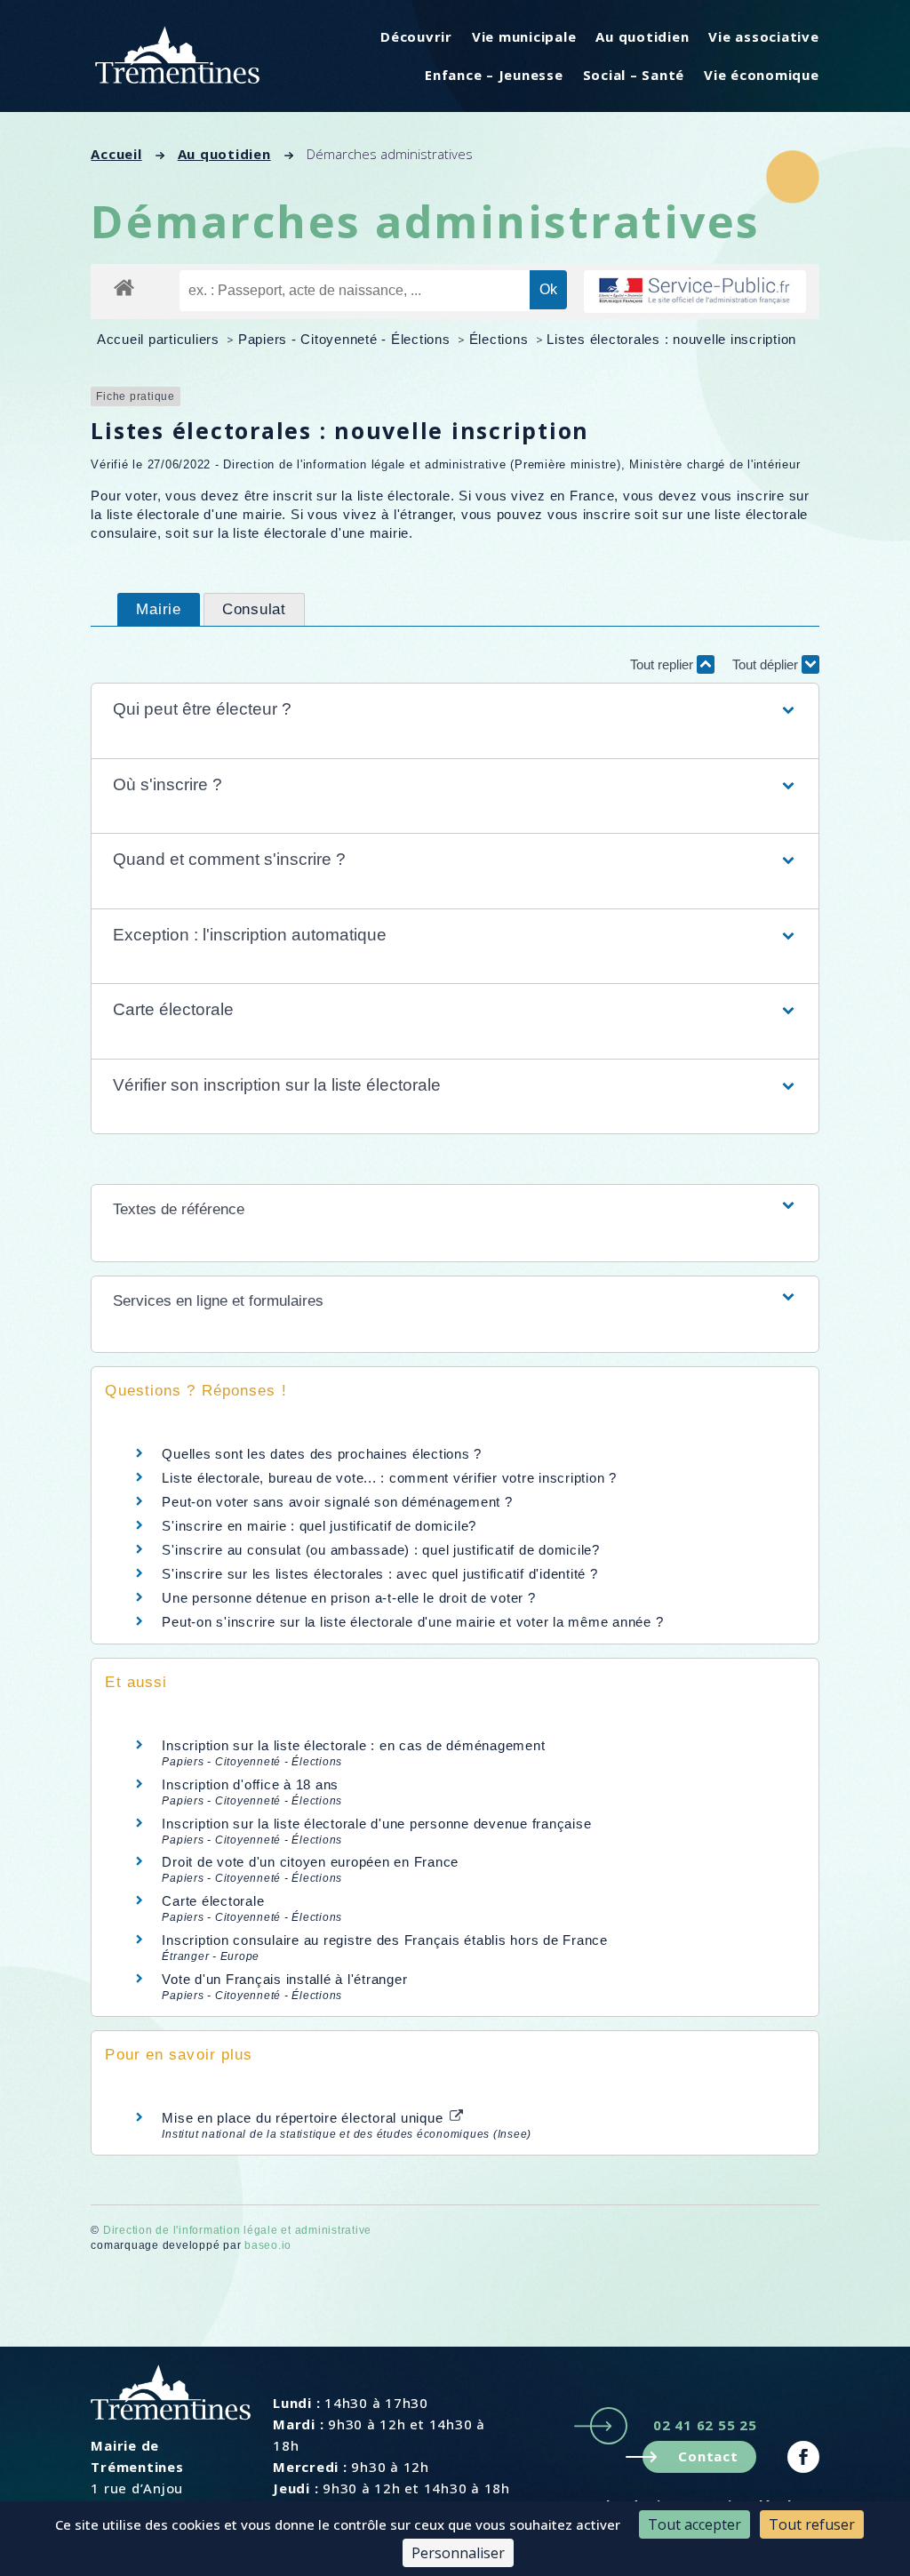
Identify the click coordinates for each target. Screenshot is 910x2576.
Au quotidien (642, 36)
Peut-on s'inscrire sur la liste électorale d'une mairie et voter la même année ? (412, 1622)
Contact (708, 2456)
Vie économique (762, 75)
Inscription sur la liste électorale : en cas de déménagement (353, 1745)
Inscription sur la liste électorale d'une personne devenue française (376, 1824)
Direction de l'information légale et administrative (237, 2230)
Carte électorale (213, 1901)
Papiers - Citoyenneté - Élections (347, 339)
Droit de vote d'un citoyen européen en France (310, 1862)
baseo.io (268, 2245)
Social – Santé (634, 75)
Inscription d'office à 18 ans (250, 1784)
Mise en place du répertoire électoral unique (304, 2118)
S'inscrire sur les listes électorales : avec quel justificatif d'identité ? (379, 1574)
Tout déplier (767, 664)
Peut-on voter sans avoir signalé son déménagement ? (337, 1502)
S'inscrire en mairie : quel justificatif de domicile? (319, 1526)
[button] (455, 710)
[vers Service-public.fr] (695, 292)
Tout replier (663, 664)
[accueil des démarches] (124, 287)
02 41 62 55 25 (705, 2425)
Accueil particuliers (160, 339)
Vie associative (763, 36)
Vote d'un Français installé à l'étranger (284, 1979)
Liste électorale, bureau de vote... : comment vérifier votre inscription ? (389, 1478)
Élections (501, 339)
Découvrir (416, 36)
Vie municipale (524, 36)
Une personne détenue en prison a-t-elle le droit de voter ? (348, 1598)
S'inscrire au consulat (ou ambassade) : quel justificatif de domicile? (381, 1550)
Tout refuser (812, 2524)
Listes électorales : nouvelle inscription (671, 339)
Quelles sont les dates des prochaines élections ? (322, 1454)
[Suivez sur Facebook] (803, 2457)
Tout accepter (694, 2524)
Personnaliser (458, 2553)
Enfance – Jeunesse (494, 75)
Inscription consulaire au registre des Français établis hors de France (385, 1940)
